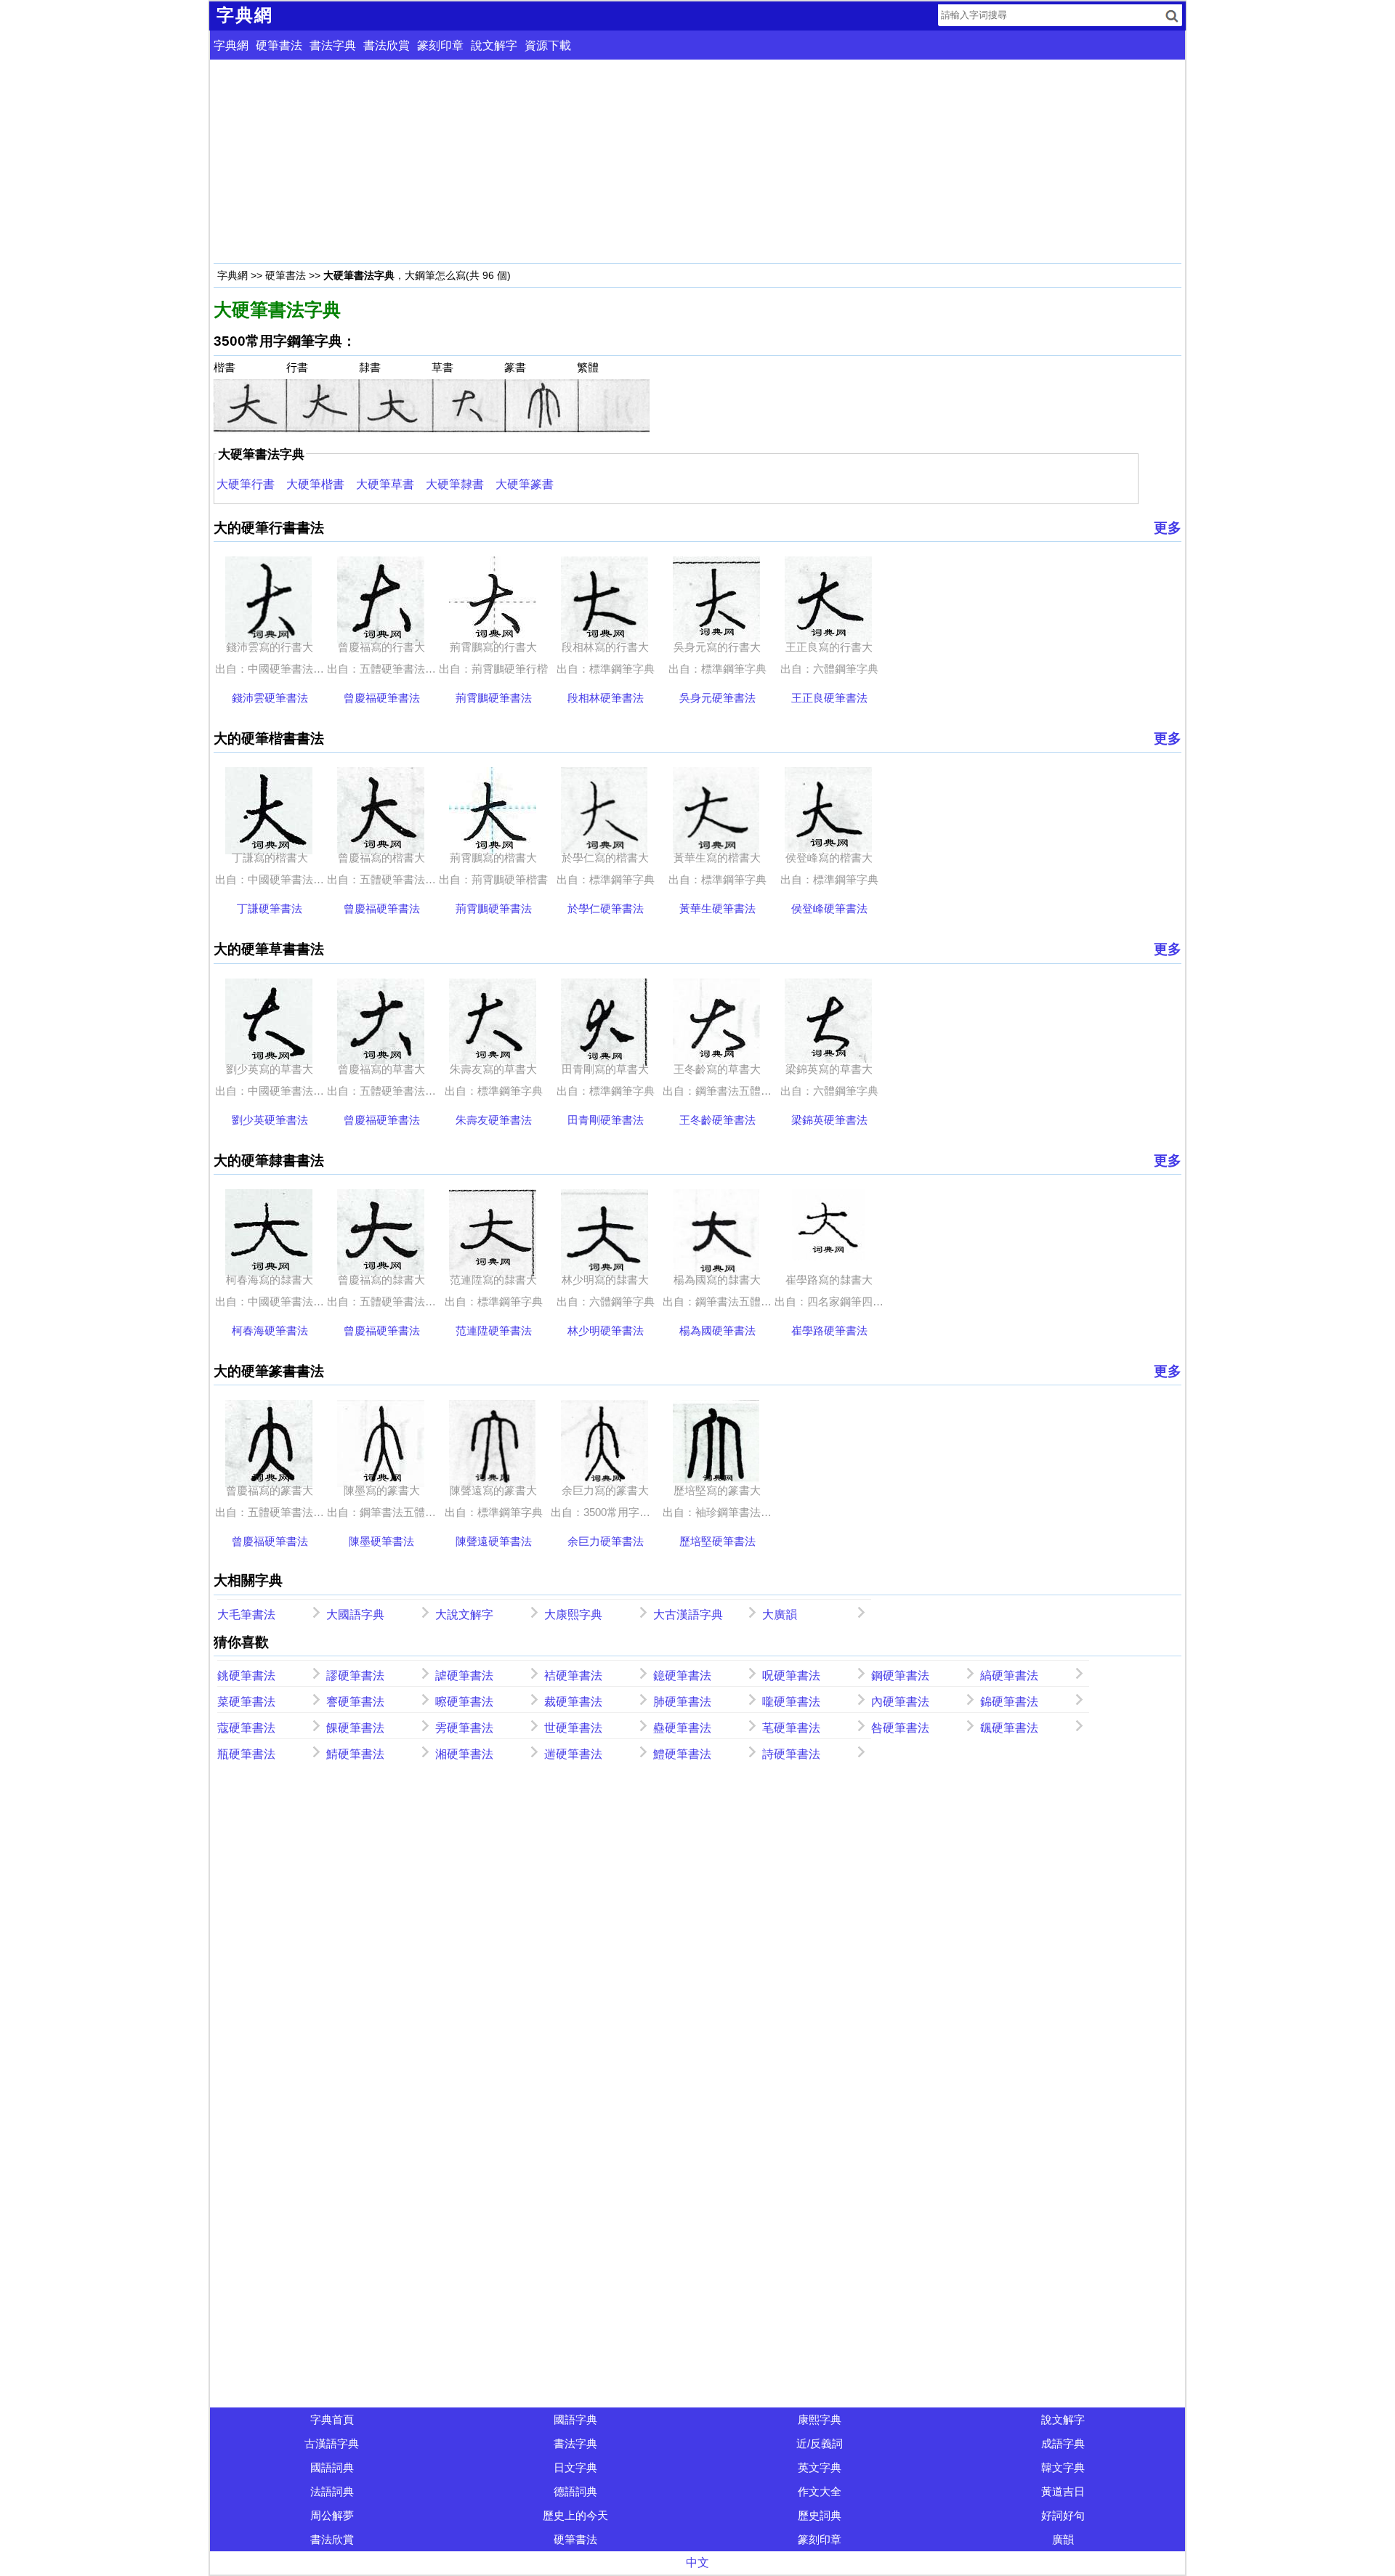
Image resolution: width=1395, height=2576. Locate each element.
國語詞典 (332, 2467)
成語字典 (1063, 2443)
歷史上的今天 (575, 2515)
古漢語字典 (332, 2443)
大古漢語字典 (688, 1615)
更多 (1168, 528)
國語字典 (575, 2419)
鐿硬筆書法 (682, 1676)
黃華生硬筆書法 (717, 908)
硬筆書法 (279, 45)
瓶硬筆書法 (246, 1754)
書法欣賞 (387, 45)
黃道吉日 (1063, 2491)
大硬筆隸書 (455, 484)
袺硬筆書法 (573, 1676)
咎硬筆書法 (900, 1728)
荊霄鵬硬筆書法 (494, 698)
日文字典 (575, 2467)
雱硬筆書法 (464, 1728)
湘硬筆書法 (464, 1754)
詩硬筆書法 (791, 1754)
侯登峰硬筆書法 (829, 908)
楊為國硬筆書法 (717, 1330)
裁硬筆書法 (573, 1702)
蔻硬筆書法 (246, 1728)
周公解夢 (332, 2515)
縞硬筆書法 (1009, 1676)
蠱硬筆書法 (682, 1728)
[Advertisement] (650, 161)
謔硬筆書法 (464, 1676)
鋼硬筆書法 (900, 1676)
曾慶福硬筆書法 (382, 698)
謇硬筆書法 (355, 1702)
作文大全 (820, 2491)
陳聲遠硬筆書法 (494, 1541)
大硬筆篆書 (525, 484)
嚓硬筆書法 (464, 1702)
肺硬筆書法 (682, 1702)
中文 (697, 2563)
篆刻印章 (440, 45)
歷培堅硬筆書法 (717, 1541)
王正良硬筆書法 (829, 698)
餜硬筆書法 (355, 1728)
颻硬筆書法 (1009, 1728)
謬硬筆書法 (355, 1676)
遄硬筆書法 (573, 1754)
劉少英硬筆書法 (270, 1120)
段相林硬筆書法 (606, 698)
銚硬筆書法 (246, 1676)
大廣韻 (780, 1615)
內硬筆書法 (900, 1702)
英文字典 (820, 2467)
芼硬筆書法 (791, 1728)
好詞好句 (1063, 2515)
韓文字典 (1063, 2467)
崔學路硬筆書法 (829, 1330)
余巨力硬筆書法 (606, 1541)
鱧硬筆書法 (682, 1754)
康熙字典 (820, 2419)
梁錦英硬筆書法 (829, 1120)
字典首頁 (332, 2419)
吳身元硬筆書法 (717, 698)
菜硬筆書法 (246, 1702)
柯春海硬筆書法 (270, 1330)
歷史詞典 (820, 2515)
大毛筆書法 (246, 1615)
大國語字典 (355, 1615)
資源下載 (548, 45)
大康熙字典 (573, 1615)
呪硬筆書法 (791, 1676)
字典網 (231, 45)
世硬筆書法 (573, 1728)
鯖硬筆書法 (355, 1754)
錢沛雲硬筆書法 (270, 698)
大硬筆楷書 (315, 484)
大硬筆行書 (246, 484)
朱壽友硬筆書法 (494, 1120)
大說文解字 (464, 1615)
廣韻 (1063, 2539)
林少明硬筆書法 (606, 1330)
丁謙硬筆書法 (270, 908)
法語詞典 (332, 2491)
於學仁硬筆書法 (606, 908)
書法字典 (333, 45)
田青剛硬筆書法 (606, 1120)
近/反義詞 (820, 2443)
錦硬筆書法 (1009, 1702)
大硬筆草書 (385, 484)
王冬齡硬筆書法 (717, 1120)
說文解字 (494, 45)
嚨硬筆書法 (791, 1702)
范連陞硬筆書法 (494, 1330)
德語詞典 (575, 2491)
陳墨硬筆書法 (381, 1541)
